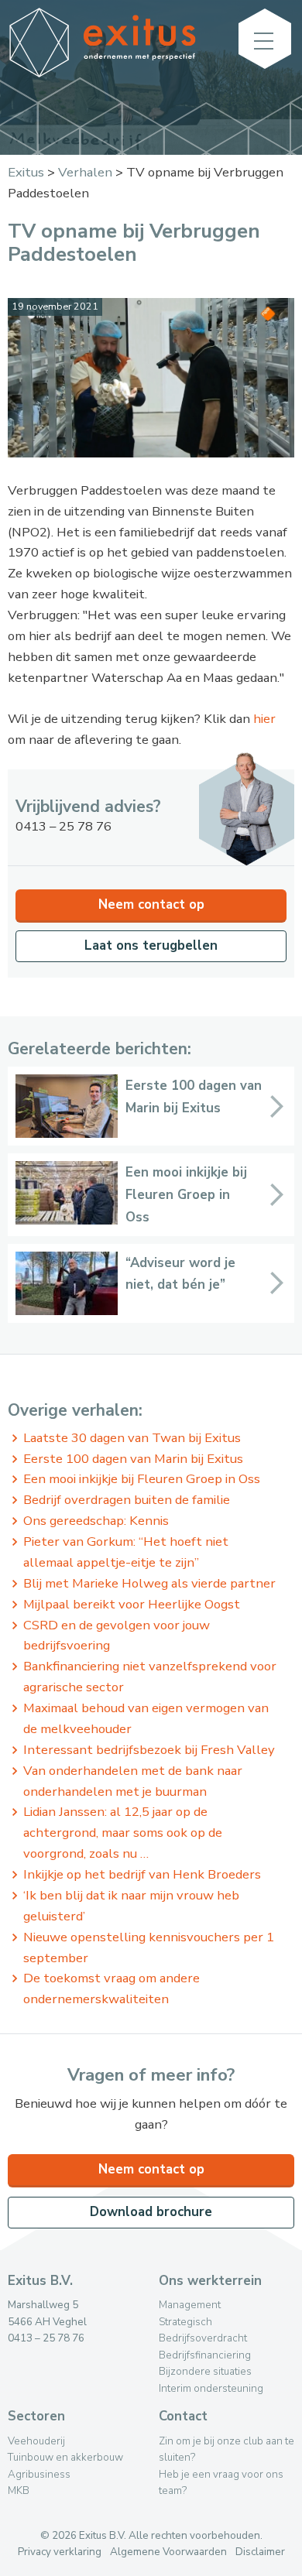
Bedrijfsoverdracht (203, 2338)
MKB (19, 2490)
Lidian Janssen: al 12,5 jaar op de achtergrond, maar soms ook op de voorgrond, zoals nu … (123, 1833)
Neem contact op (151, 904)
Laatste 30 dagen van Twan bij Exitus (132, 1438)
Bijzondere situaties (205, 2371)
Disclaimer (260, 2552)
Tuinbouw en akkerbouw (65, 2457)
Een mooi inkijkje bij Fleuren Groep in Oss (142, 1479)
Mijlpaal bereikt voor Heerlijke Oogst (132, 1604)
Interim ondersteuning (211, 2388)
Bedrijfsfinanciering (205, 2355)
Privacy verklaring (60, 2552)
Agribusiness (39, 2474)
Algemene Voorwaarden (168, 2552)
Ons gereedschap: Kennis (96, 1521)
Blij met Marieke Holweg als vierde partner (149, 1583)
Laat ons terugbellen (151, 945)
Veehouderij (36, 2441)
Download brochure (151, 2212)
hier (264, 719)
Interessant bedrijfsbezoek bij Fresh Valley (149, 1750)
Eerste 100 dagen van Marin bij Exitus (133, 1459)
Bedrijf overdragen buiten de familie (127, 1500)
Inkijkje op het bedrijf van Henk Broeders (142, 1874)
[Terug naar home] (103, 73)
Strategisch (185, 2322)
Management (190, 2305)
